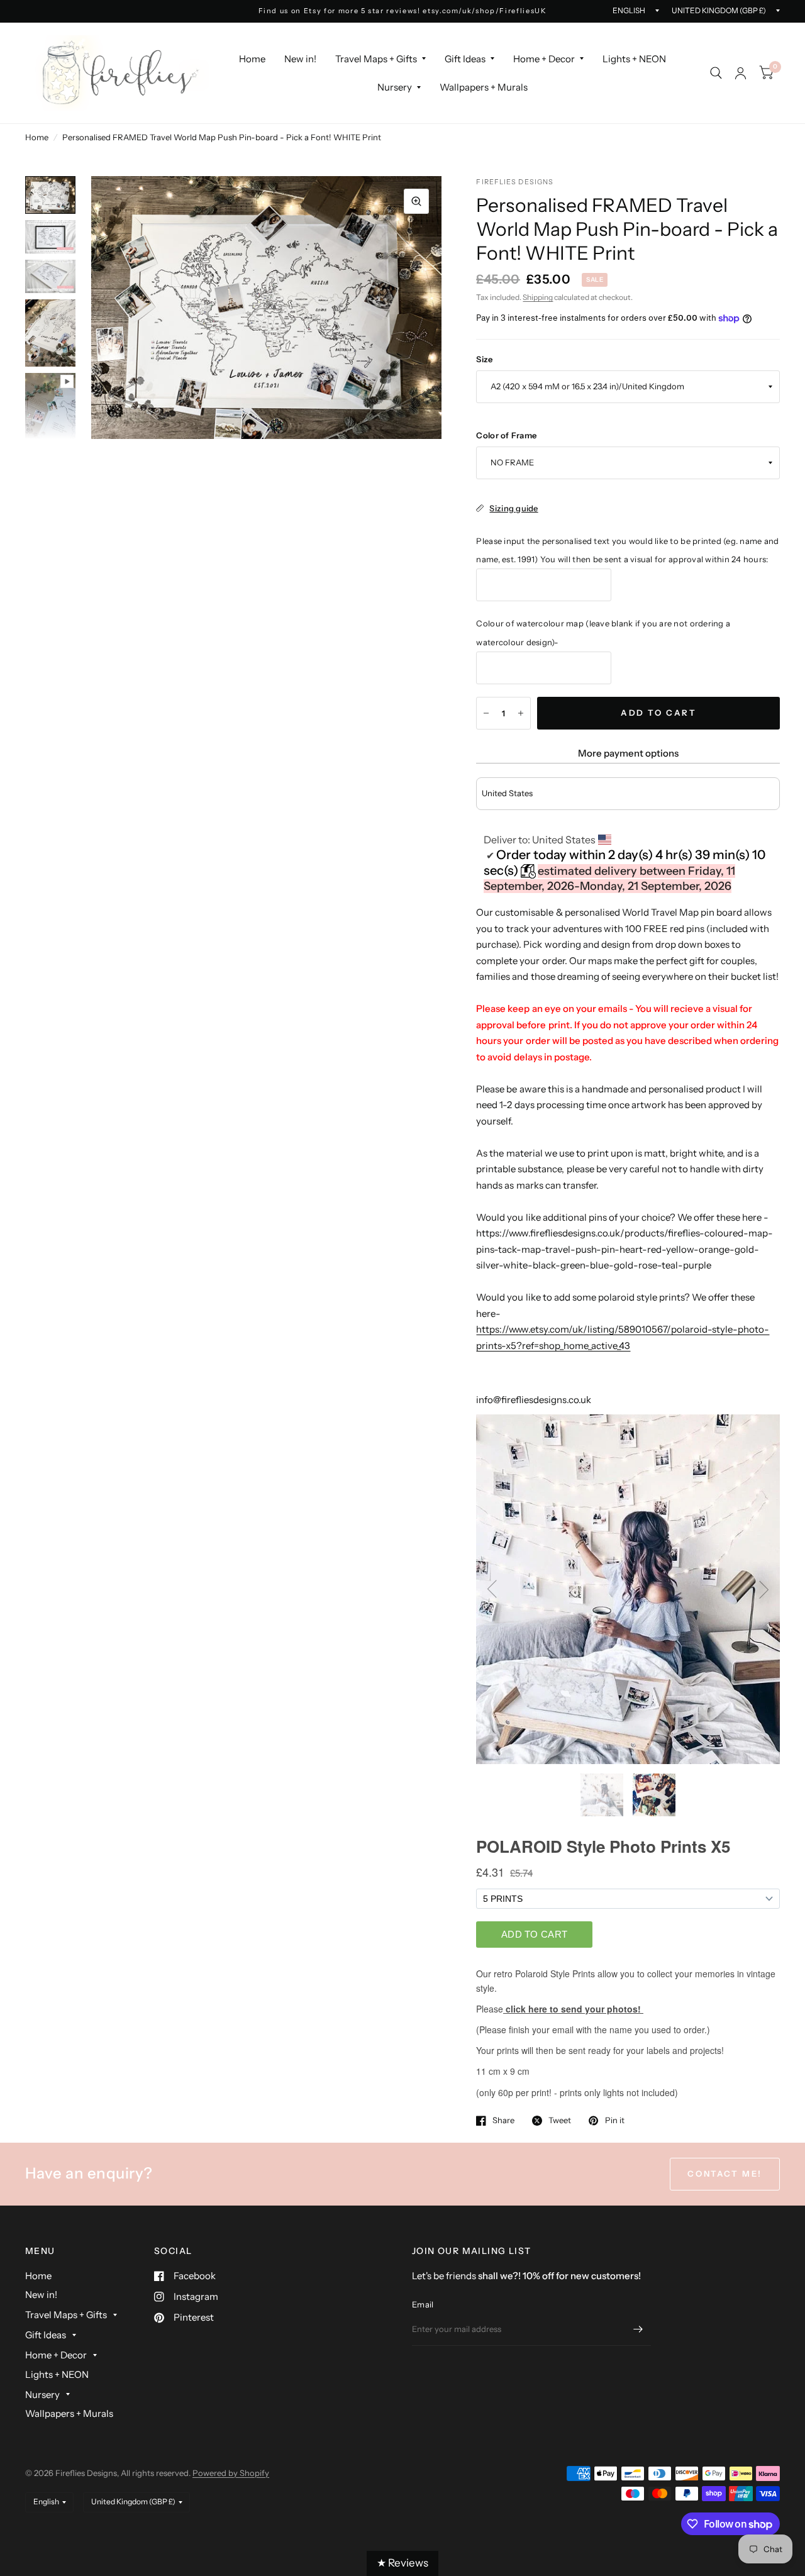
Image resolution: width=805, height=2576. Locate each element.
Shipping (538, 297)
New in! (300, 59)
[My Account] (741, 73)
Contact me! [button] (725, 2173)
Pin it (614, 2121)
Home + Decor (544, 59)
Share (503, 2121)
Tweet (560, 2121)
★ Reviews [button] (402, 2563)
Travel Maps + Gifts (376, 59)
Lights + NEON (634, 59)
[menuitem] (252, 59)
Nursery (395, 87)
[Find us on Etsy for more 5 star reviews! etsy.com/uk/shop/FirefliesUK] (403, 11)
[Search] (716, 73)
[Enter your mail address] (638, 2329)
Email (423, 2304)
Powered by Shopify (231, 2473)
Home (252, 59)
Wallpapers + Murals (484, 87)
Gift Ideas (465, 59)
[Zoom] (416, 201)
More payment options (628, 753)
